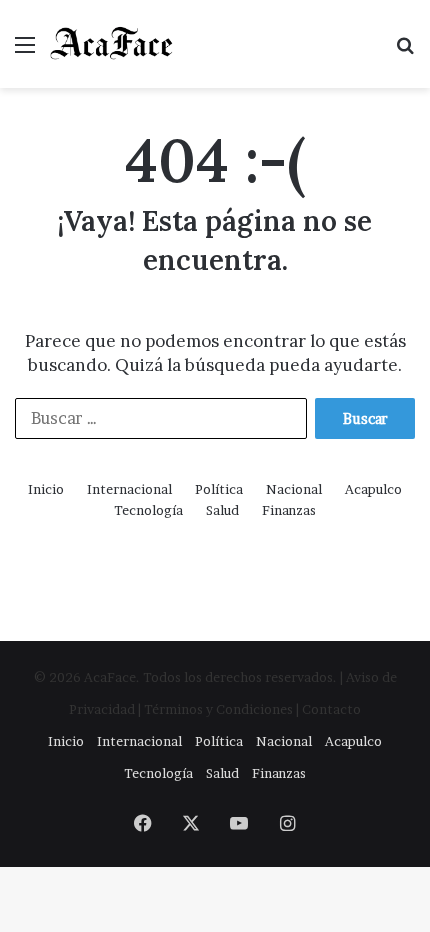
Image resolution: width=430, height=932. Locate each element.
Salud (222, 510)
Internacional (129, 489)
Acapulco (373, 489)
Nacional (294, 489)
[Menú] (25, 51)
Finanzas (289, 510)
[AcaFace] (112, 44)
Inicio (46, 489)
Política (219, 489)
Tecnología (148, 510)
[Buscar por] (405, 51)
